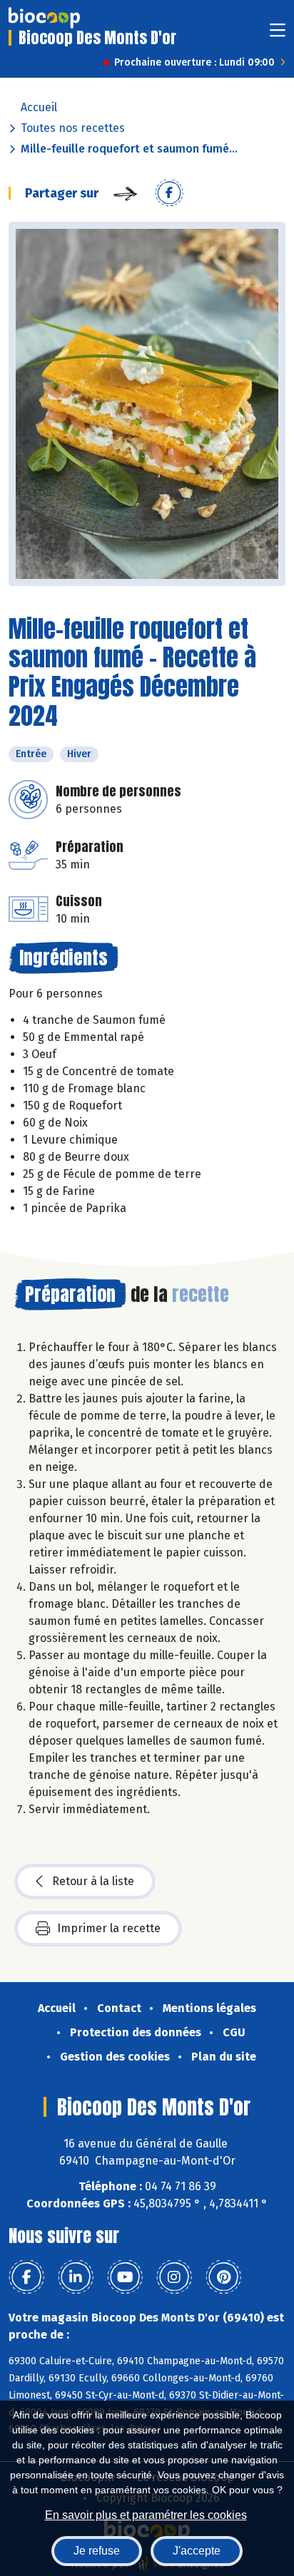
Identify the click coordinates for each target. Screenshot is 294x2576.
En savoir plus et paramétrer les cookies (146, 2515)
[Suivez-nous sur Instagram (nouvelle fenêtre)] (174, 2277)
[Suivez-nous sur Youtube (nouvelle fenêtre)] (125, 2277)
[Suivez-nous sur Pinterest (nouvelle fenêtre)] (223, 2277)
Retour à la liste (93, 1881)
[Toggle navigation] (278, 35)
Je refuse (97, 2551)
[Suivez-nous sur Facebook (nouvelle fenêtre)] (26, 2277)
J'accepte (197, 2551)
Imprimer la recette (109, 1928)
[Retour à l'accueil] (44, 18)
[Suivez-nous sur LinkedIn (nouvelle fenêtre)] (76, 2277)
